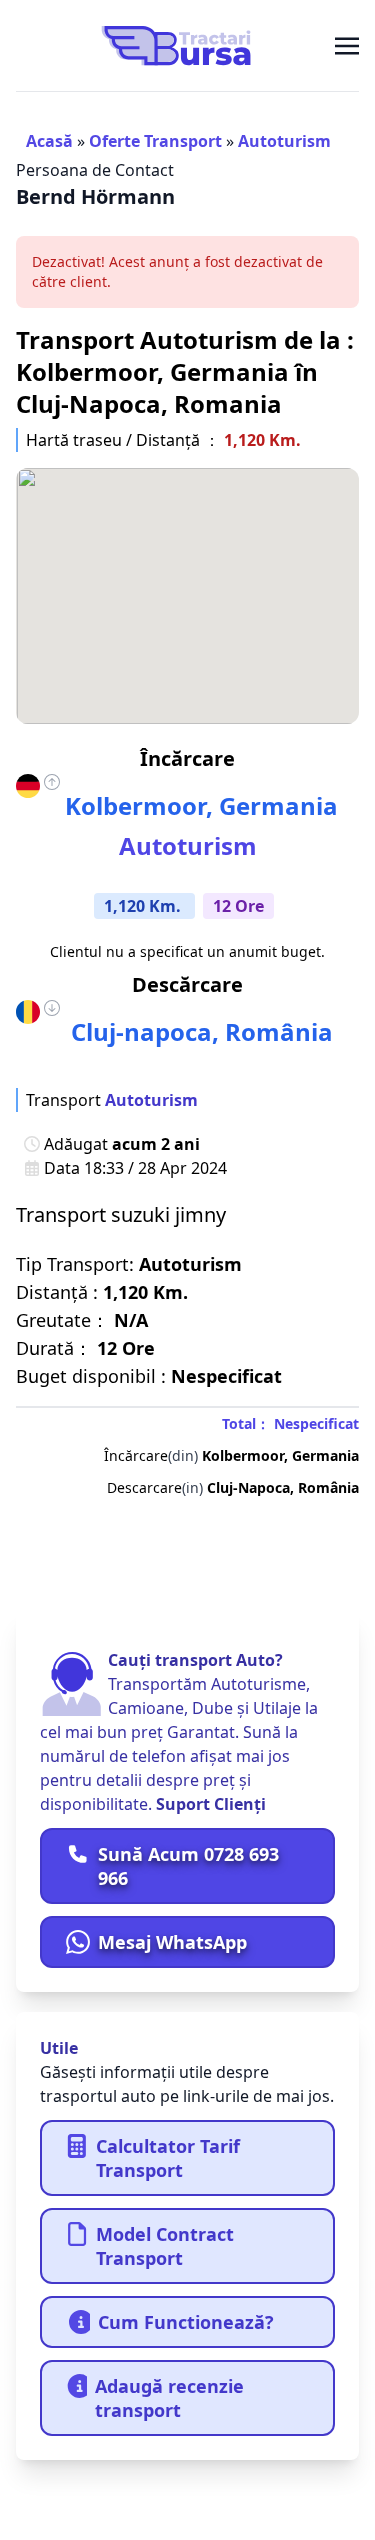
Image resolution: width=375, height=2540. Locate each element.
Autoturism (284, 141)
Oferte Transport (155, 141)
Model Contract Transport (165, 2246)
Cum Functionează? (186, 2322)
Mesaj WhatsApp (172, 1942)
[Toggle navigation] (347, 45)
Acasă (49, 141)
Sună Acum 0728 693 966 (188, 1866)
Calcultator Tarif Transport (168, 2158)
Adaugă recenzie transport (169, 2398)
